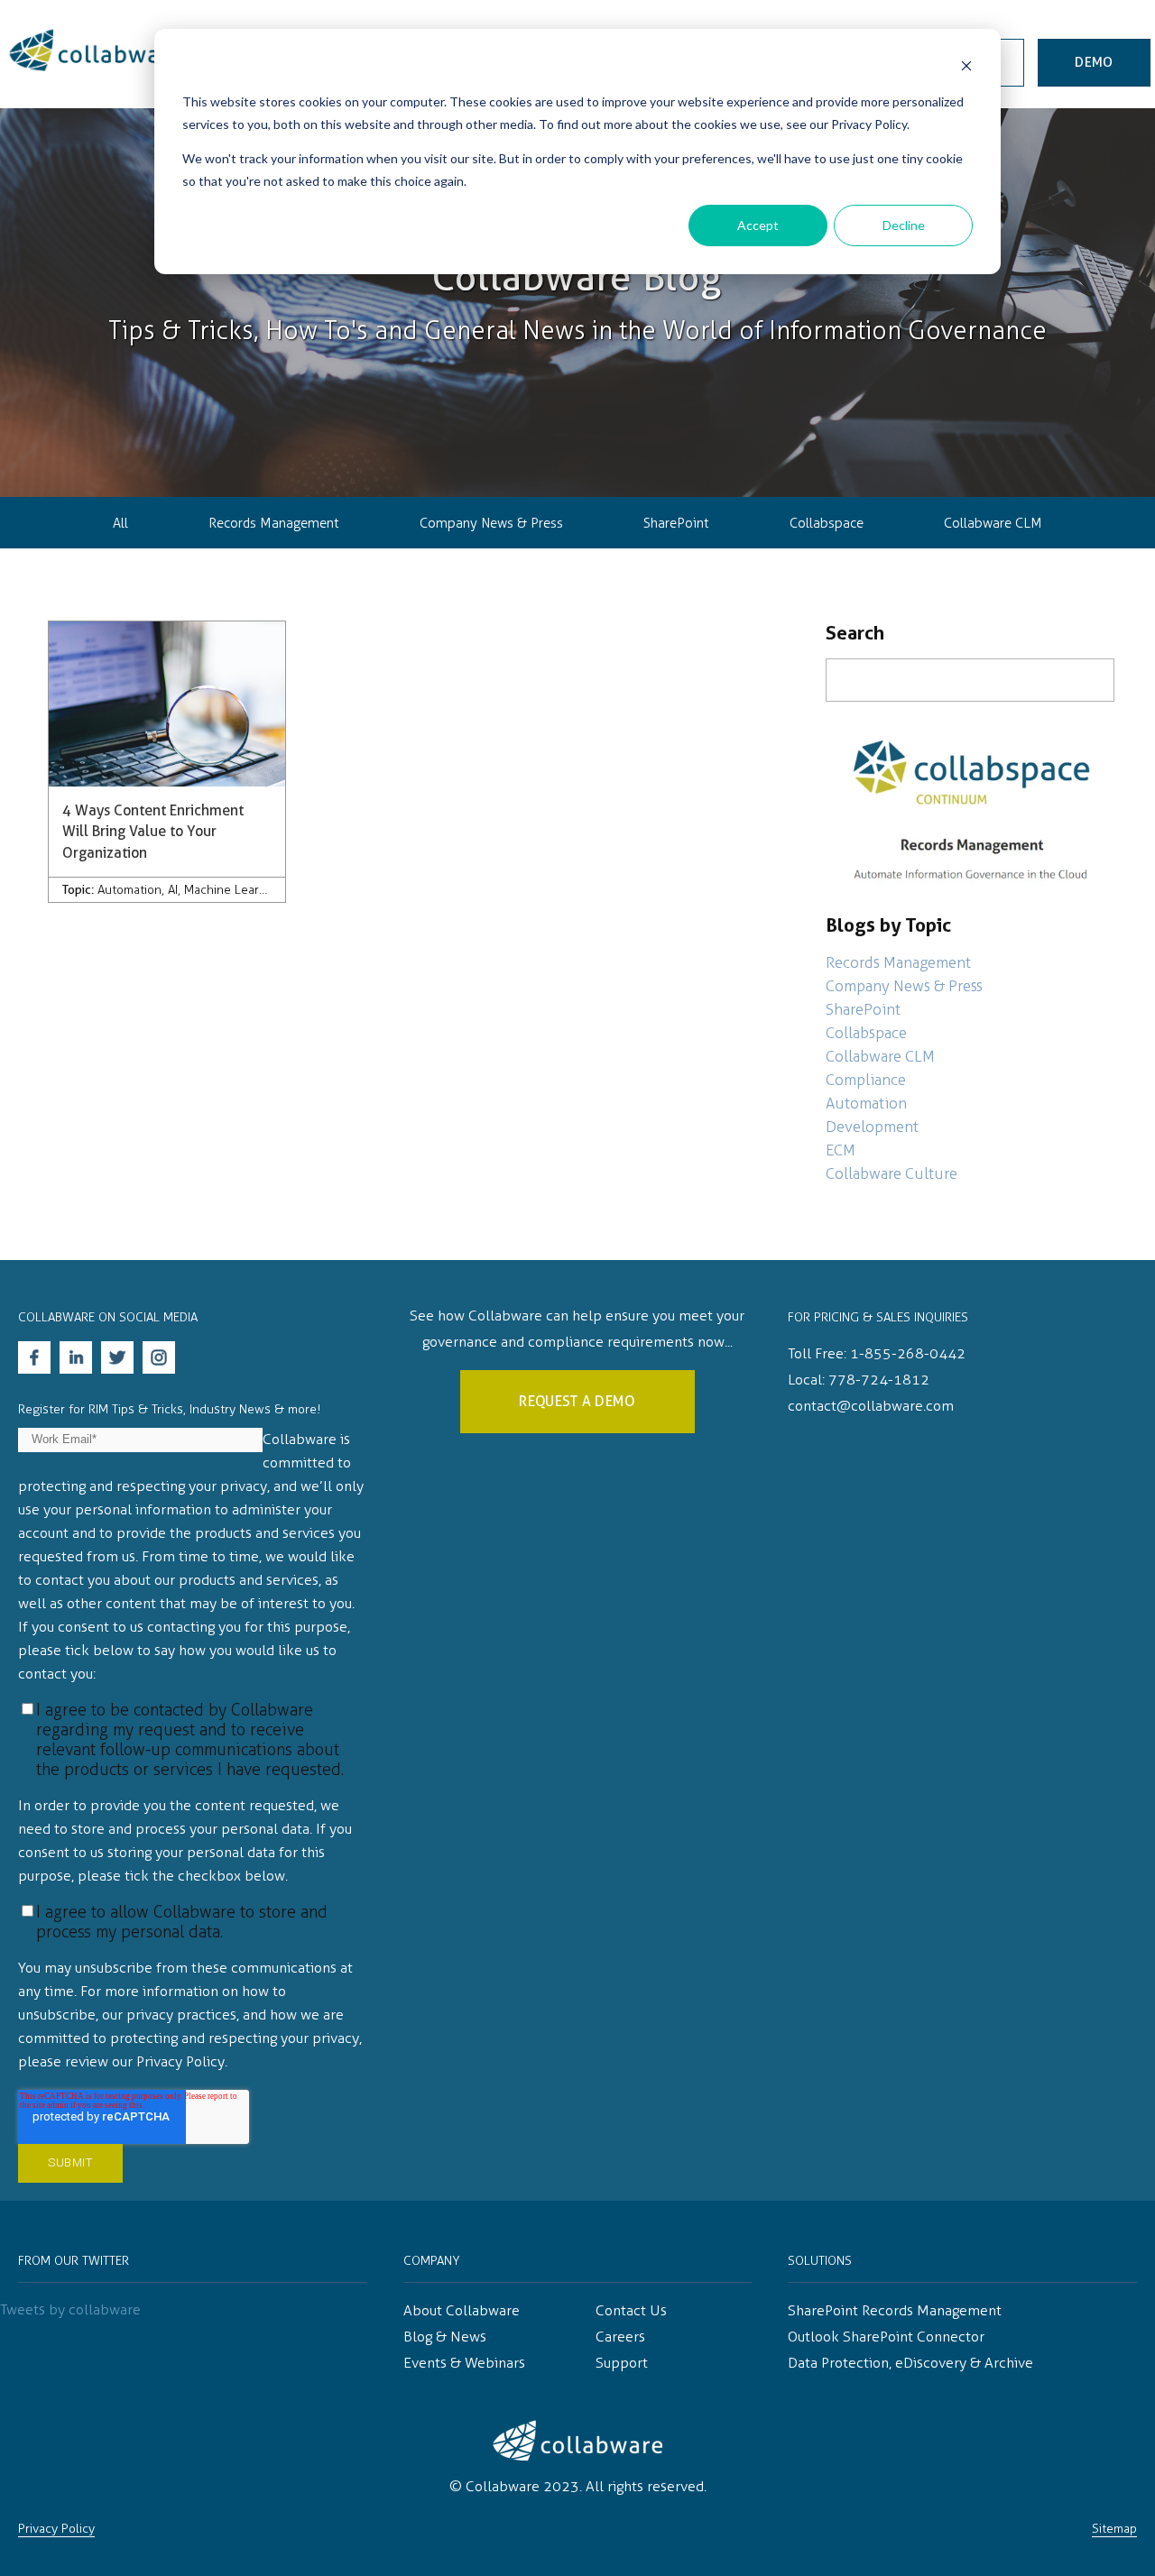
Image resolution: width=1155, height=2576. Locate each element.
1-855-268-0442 (908, 1353)
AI (173, 890)
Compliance (866, 1080)
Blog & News (445, 2337)
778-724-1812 (879, 1380)
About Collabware (462, 2310)
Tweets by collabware (70, 2309)
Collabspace (827, 523)
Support (622, 2363)
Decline (904, 225)
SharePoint (676, 523)
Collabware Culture (892, 1173)
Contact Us (631, 2310)
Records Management (273, 523)
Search (855, 633)
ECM (841, 1150)
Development (872, 1127)
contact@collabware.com (871, 1406)
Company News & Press (491, 523)
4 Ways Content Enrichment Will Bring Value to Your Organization (153, 832)
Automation (129, 890)
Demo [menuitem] (1094, 62)
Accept (758, 225)
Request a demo (577, 1401)
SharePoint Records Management (895, 2310)
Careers (620, 2337)
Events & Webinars (464, 2363)
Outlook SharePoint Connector (886, 2337)
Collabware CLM (993, 523)
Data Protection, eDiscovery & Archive (910, 2363)
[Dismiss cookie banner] (966, 68)
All (120, 523)
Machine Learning (234, 890)
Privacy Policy (56, 2529)
